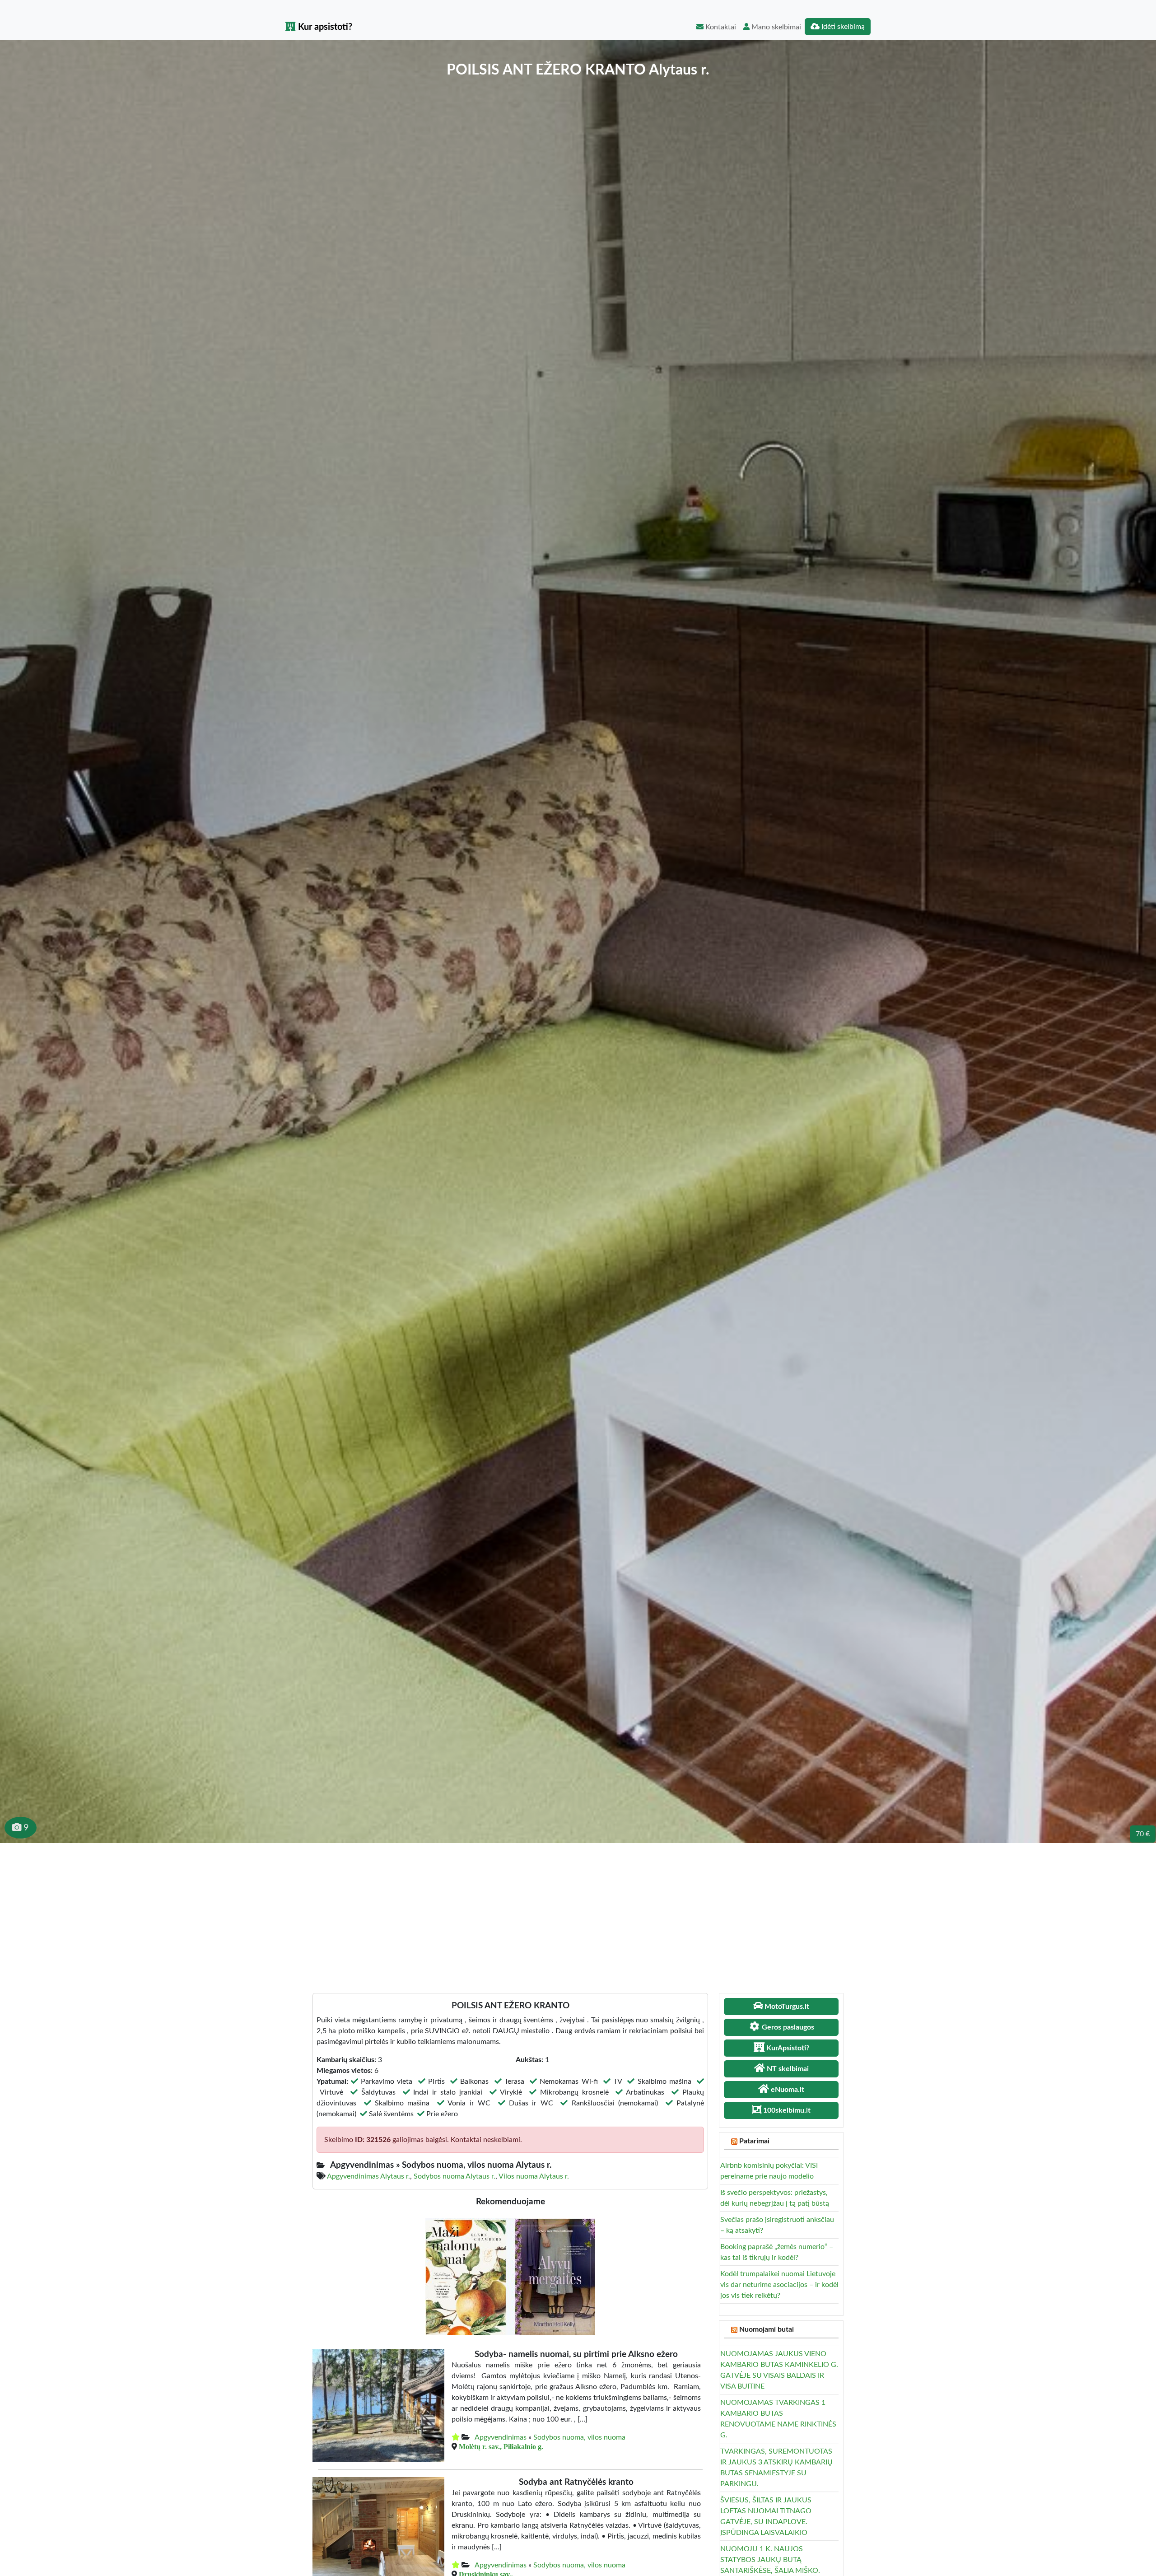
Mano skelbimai (775, 27)
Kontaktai (720, 27)
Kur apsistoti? (324, 27)
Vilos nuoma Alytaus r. (534, 2176)
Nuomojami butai (767, 2329)
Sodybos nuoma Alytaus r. (454, 2176)
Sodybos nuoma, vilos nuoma (579, 2437)
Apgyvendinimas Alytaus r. (368, 2176)
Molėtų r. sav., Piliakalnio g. (501, 2446)
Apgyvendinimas (501, 2437)
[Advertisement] (578, 1911)
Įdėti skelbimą (842, 27)
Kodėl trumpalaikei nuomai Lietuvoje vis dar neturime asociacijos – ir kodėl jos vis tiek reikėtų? (779, 2285)
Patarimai (754, 2141)
